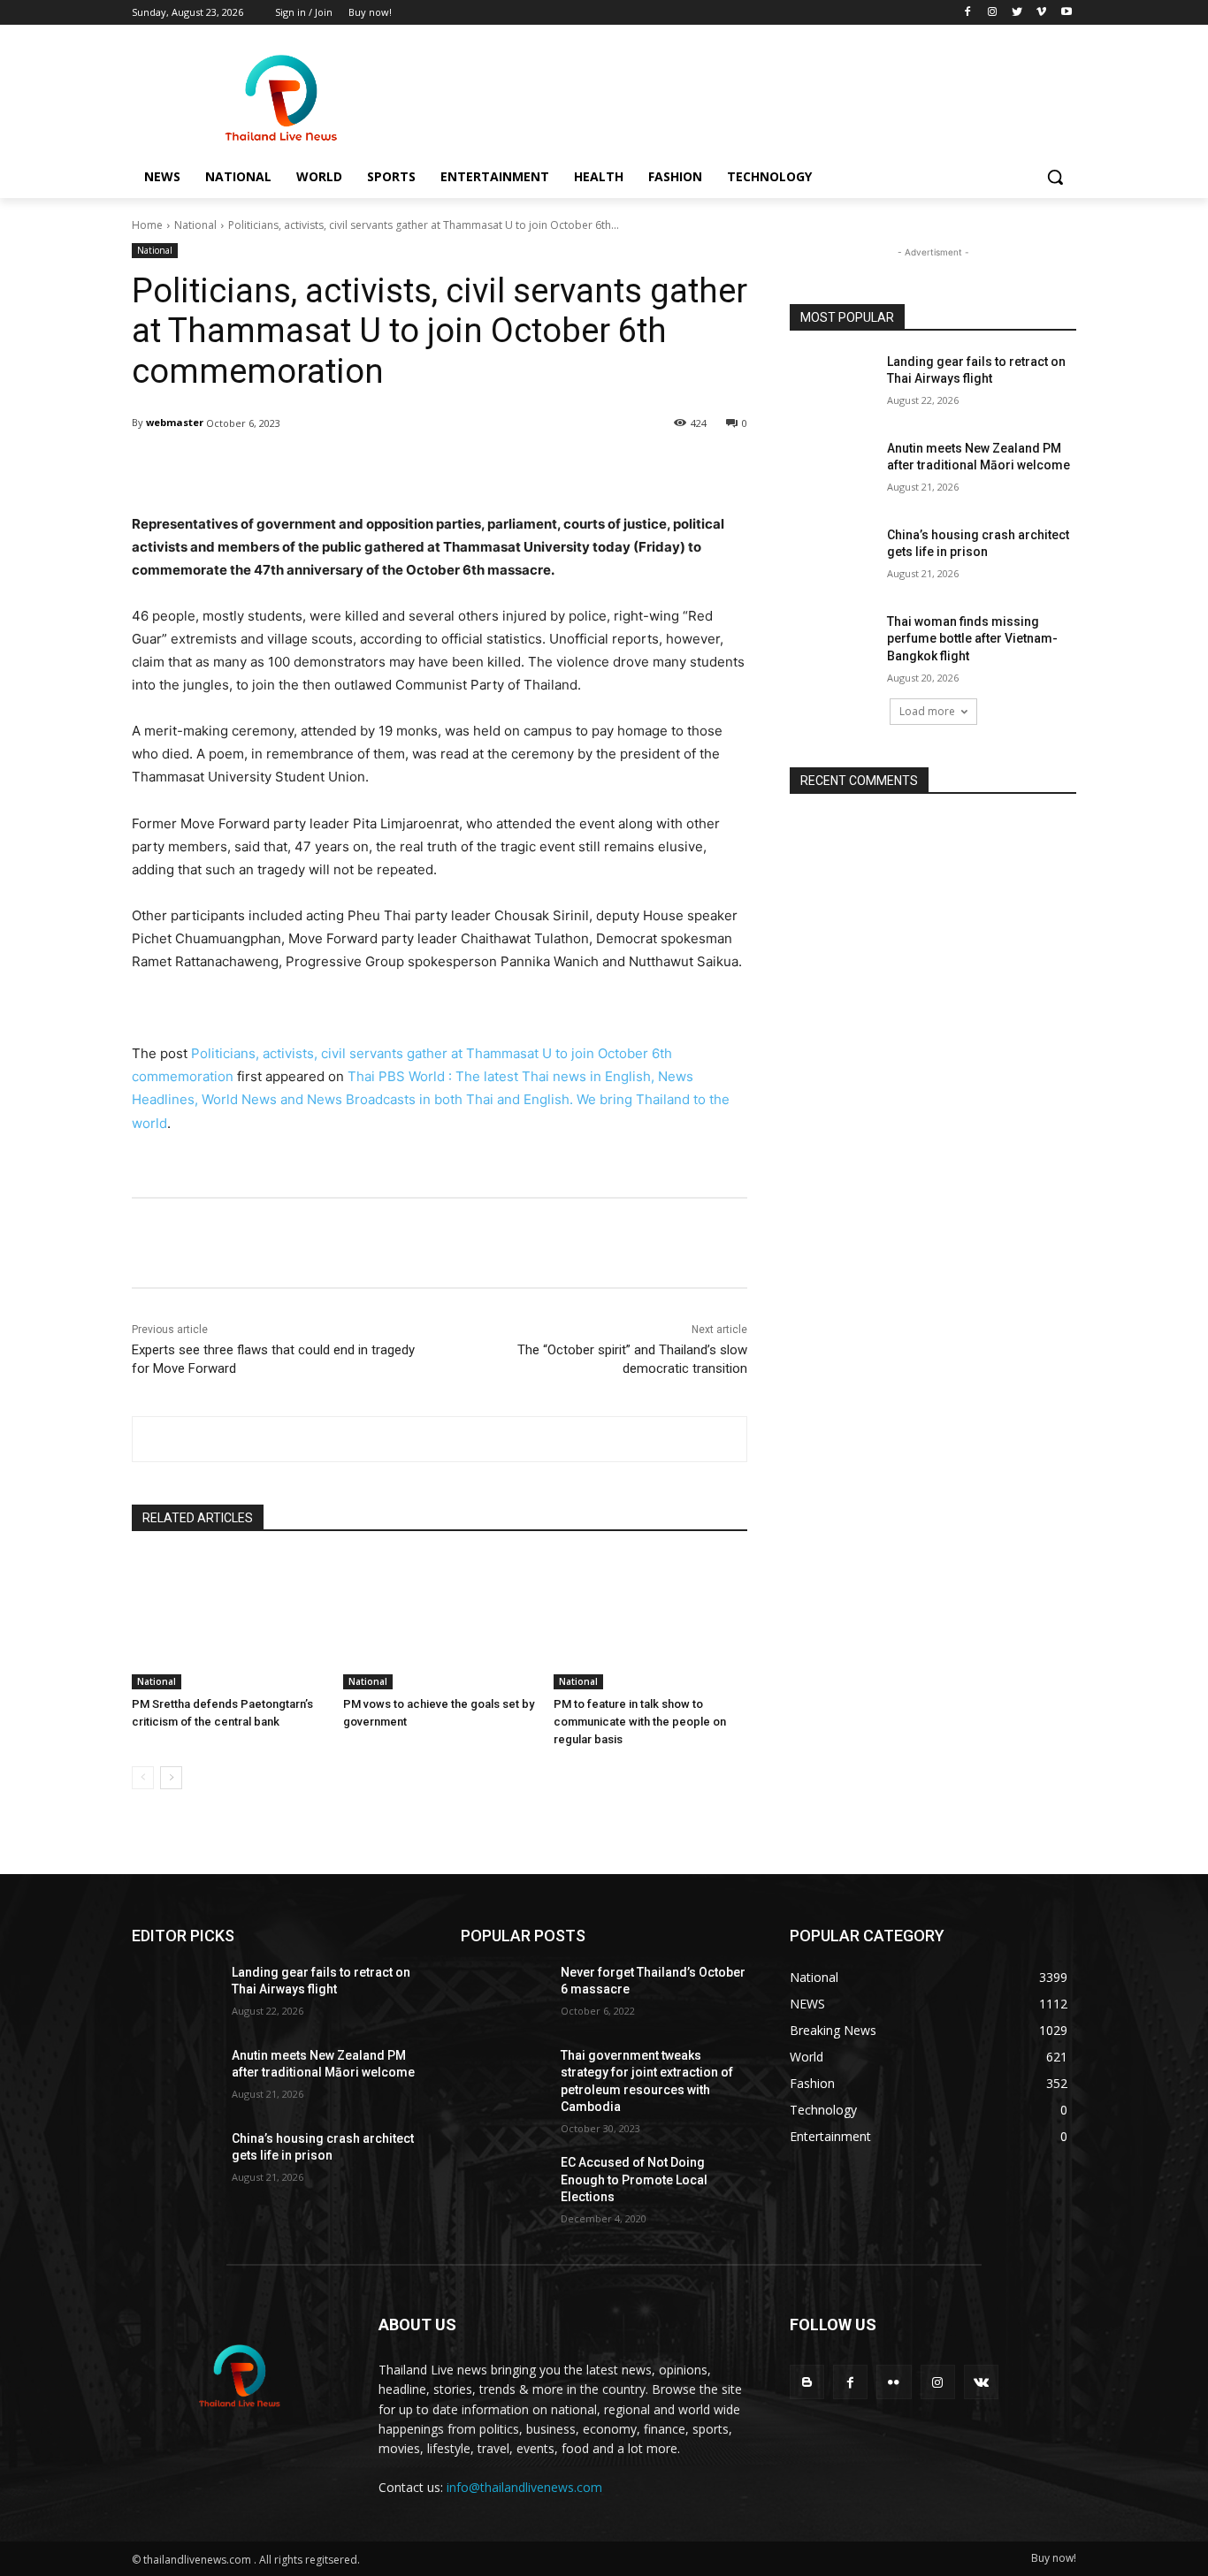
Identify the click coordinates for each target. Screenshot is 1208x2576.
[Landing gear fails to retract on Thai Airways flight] (833, 384)
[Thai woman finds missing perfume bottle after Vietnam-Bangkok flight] (833, 644)
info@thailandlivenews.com (524, 2487)
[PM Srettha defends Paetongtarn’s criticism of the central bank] (229, 1622)
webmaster (175, 422)
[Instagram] (993, 13)
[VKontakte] (981, 2382)
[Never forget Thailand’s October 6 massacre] (504, 1994)
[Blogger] (807, 2382)
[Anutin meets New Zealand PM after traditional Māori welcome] (833, 470)
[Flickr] (894, 2382)
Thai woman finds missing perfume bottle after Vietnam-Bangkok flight (972, 639)
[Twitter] (1017, 13)
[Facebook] (968, 13)
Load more (927, 711)
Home (147, 225)
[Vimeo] (1041, 13)
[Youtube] (1066, 13)
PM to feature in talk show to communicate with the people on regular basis (640, 1722)
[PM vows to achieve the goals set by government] (440, 1622)
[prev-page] (143, 1778)
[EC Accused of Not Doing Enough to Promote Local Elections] (504, 2184)
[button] (1055, 177)
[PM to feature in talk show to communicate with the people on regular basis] (650, 1622)
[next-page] (171, 1778)
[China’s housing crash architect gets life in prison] (833, 557)
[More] (585, 469)
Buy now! (1054, 2558)
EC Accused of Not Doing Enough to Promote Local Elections (634, 2180)
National (195, 225)
